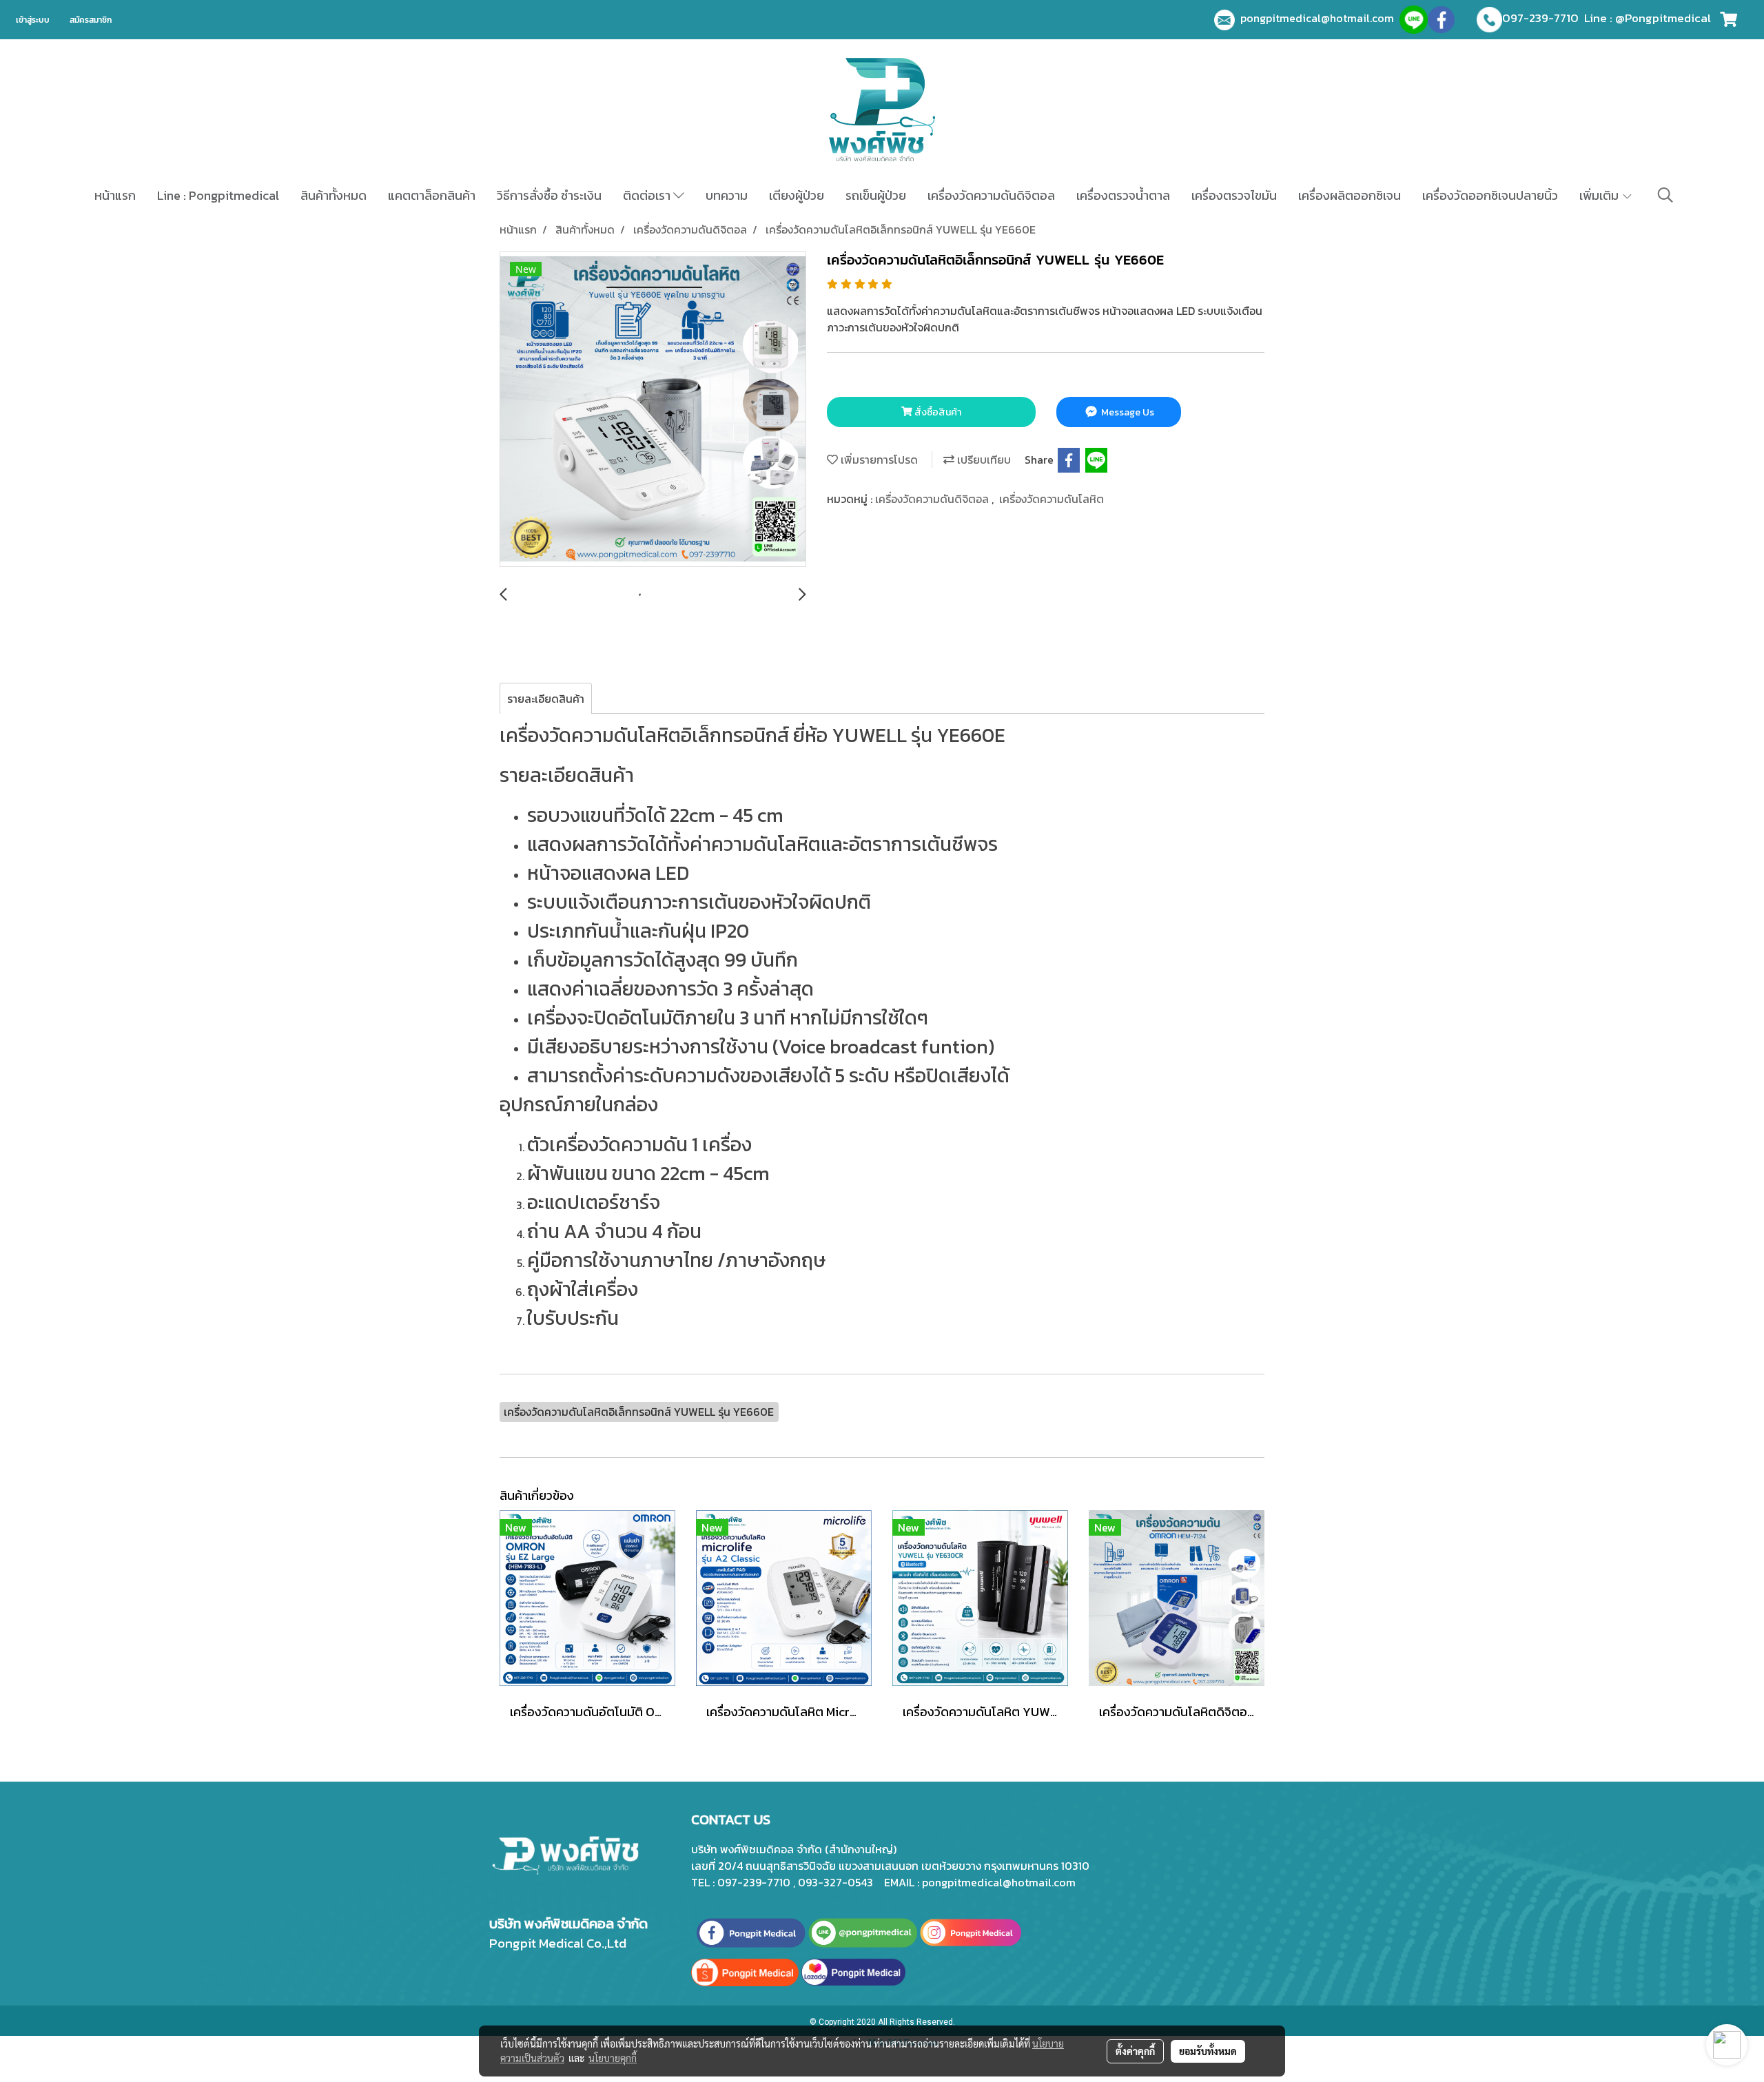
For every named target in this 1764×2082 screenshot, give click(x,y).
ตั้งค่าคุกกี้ (1135, 2051)
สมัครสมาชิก (91, 20)
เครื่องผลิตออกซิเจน (1350, 195)
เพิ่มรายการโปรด (878, 460)
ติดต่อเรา (648, 195)
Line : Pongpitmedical (218, 195)
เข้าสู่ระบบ (33, 20)
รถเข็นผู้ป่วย (876, 195)
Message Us (1127, 412)
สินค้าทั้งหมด (334, 195)
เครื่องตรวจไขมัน (1234, 195)
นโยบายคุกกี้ (613, 2058)
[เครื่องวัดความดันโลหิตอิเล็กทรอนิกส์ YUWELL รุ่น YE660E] (653, 410)
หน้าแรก (115, 195)
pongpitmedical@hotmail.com (1320, 18)
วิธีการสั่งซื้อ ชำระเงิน (549, 195)
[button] (1665, 195)
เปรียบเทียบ (983, 460)
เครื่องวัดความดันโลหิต (1052, 499)
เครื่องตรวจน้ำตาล (1123, 195)
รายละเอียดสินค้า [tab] (546, 699)
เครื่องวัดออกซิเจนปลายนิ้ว (1490, 195)
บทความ (727, 195)
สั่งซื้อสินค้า (937, 412)
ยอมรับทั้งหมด (1208, 2051)
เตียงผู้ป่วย (797, 195)
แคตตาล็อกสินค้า (432, 195)
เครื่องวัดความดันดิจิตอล (991, 195)
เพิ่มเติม (1600, 195)
